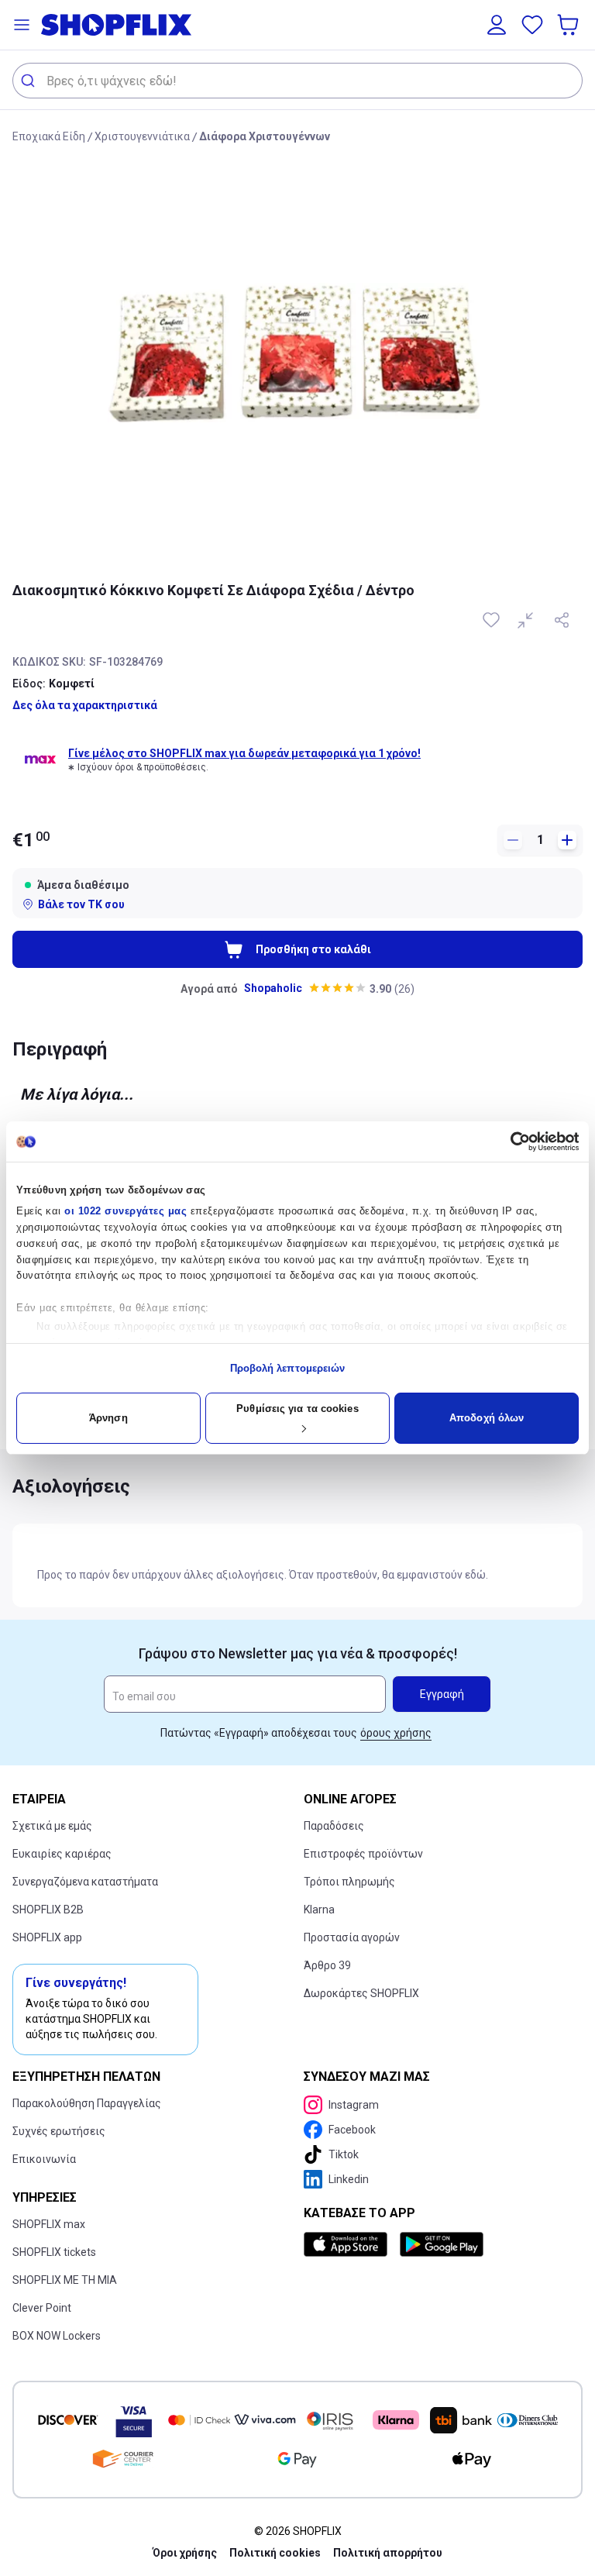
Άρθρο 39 (327, 1965)
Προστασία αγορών (352, 1937)
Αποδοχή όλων (487, 1418)
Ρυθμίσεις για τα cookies (297, 1409)
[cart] (569, 25)
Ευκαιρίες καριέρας (62, 1854)
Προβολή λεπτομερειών (288, 1368)
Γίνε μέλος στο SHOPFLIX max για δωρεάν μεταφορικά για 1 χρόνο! (244, 753)
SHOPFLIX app (47, 1937)
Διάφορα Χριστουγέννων (265, 136)
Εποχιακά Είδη (49, 136)
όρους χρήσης (396, 1733)
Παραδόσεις (334, 1826)
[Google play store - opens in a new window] (442, 2244)
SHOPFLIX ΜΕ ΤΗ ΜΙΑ (65, 2280)
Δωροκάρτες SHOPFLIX (361, 1993)
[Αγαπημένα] (532, 25)
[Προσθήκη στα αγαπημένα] (493, 620)
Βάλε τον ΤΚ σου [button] (81, 904)
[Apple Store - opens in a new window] (349, 2244)
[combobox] (297, 81)
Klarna (319, 1910)
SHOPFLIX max (49, 2224)
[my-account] (497, 25)
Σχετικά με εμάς (52, 1826)
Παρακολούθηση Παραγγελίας (87, 2103)
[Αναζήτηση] (30, 81)
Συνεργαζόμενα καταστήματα (85, 1882)
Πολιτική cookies (275, 2553)
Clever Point (42, 2308)
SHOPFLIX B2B (48, 1910)
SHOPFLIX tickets (54, 2252)
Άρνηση (108, 1418)
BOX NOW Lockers (57, 2336)
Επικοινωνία (44, 2159)
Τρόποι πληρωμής (349, 1882)
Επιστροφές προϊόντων (363, 1854)
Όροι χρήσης (185, 2553)
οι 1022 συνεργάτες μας (126, 1211)
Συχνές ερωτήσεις (59, 2131)
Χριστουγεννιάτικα (142, 136)
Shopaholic (273, 988)
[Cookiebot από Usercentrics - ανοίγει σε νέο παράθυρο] (511, 1142)
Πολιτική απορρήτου (388, 2553)
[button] (22, 25)
